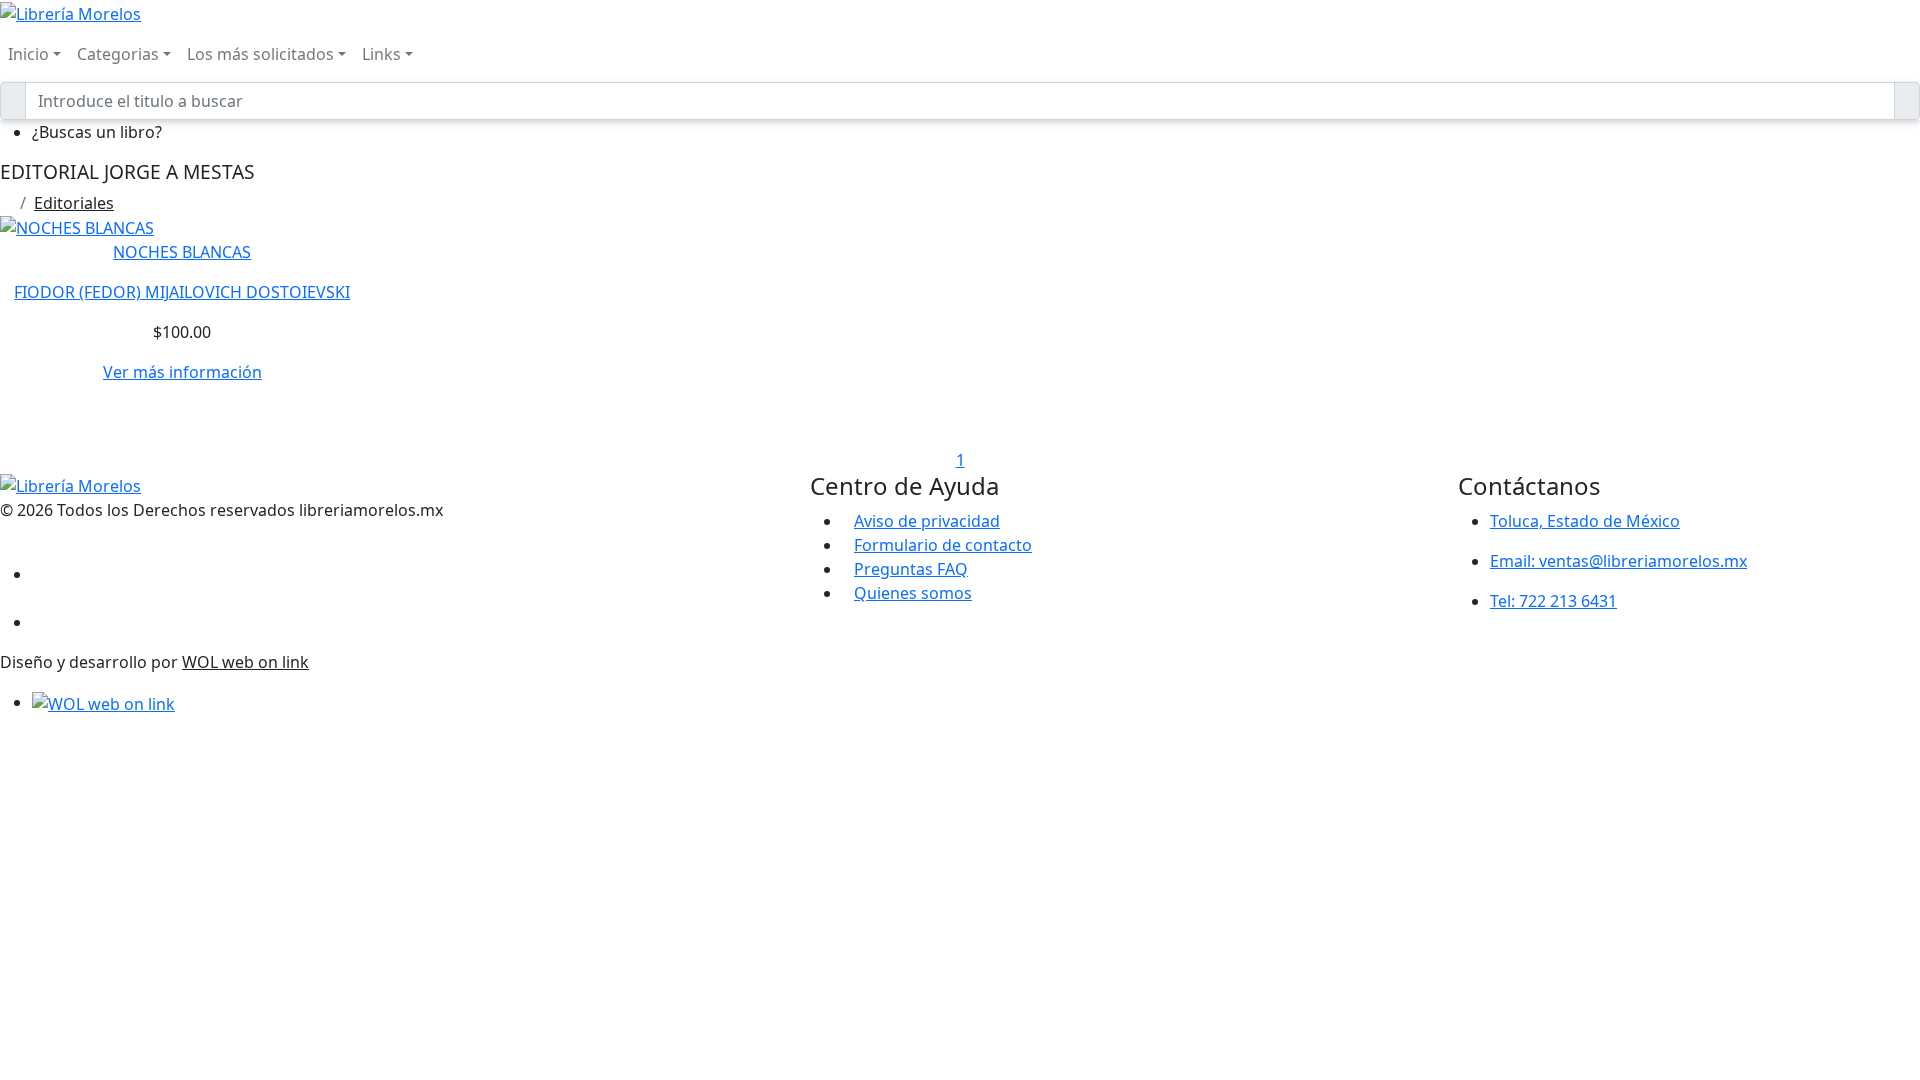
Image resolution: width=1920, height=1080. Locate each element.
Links (381, 54)
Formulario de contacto (943, 545)
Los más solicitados (260, 54)
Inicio (28, 54)
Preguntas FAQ (911, 569)
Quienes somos (913, 593)
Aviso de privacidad (927, 521)
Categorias (118, 54)
